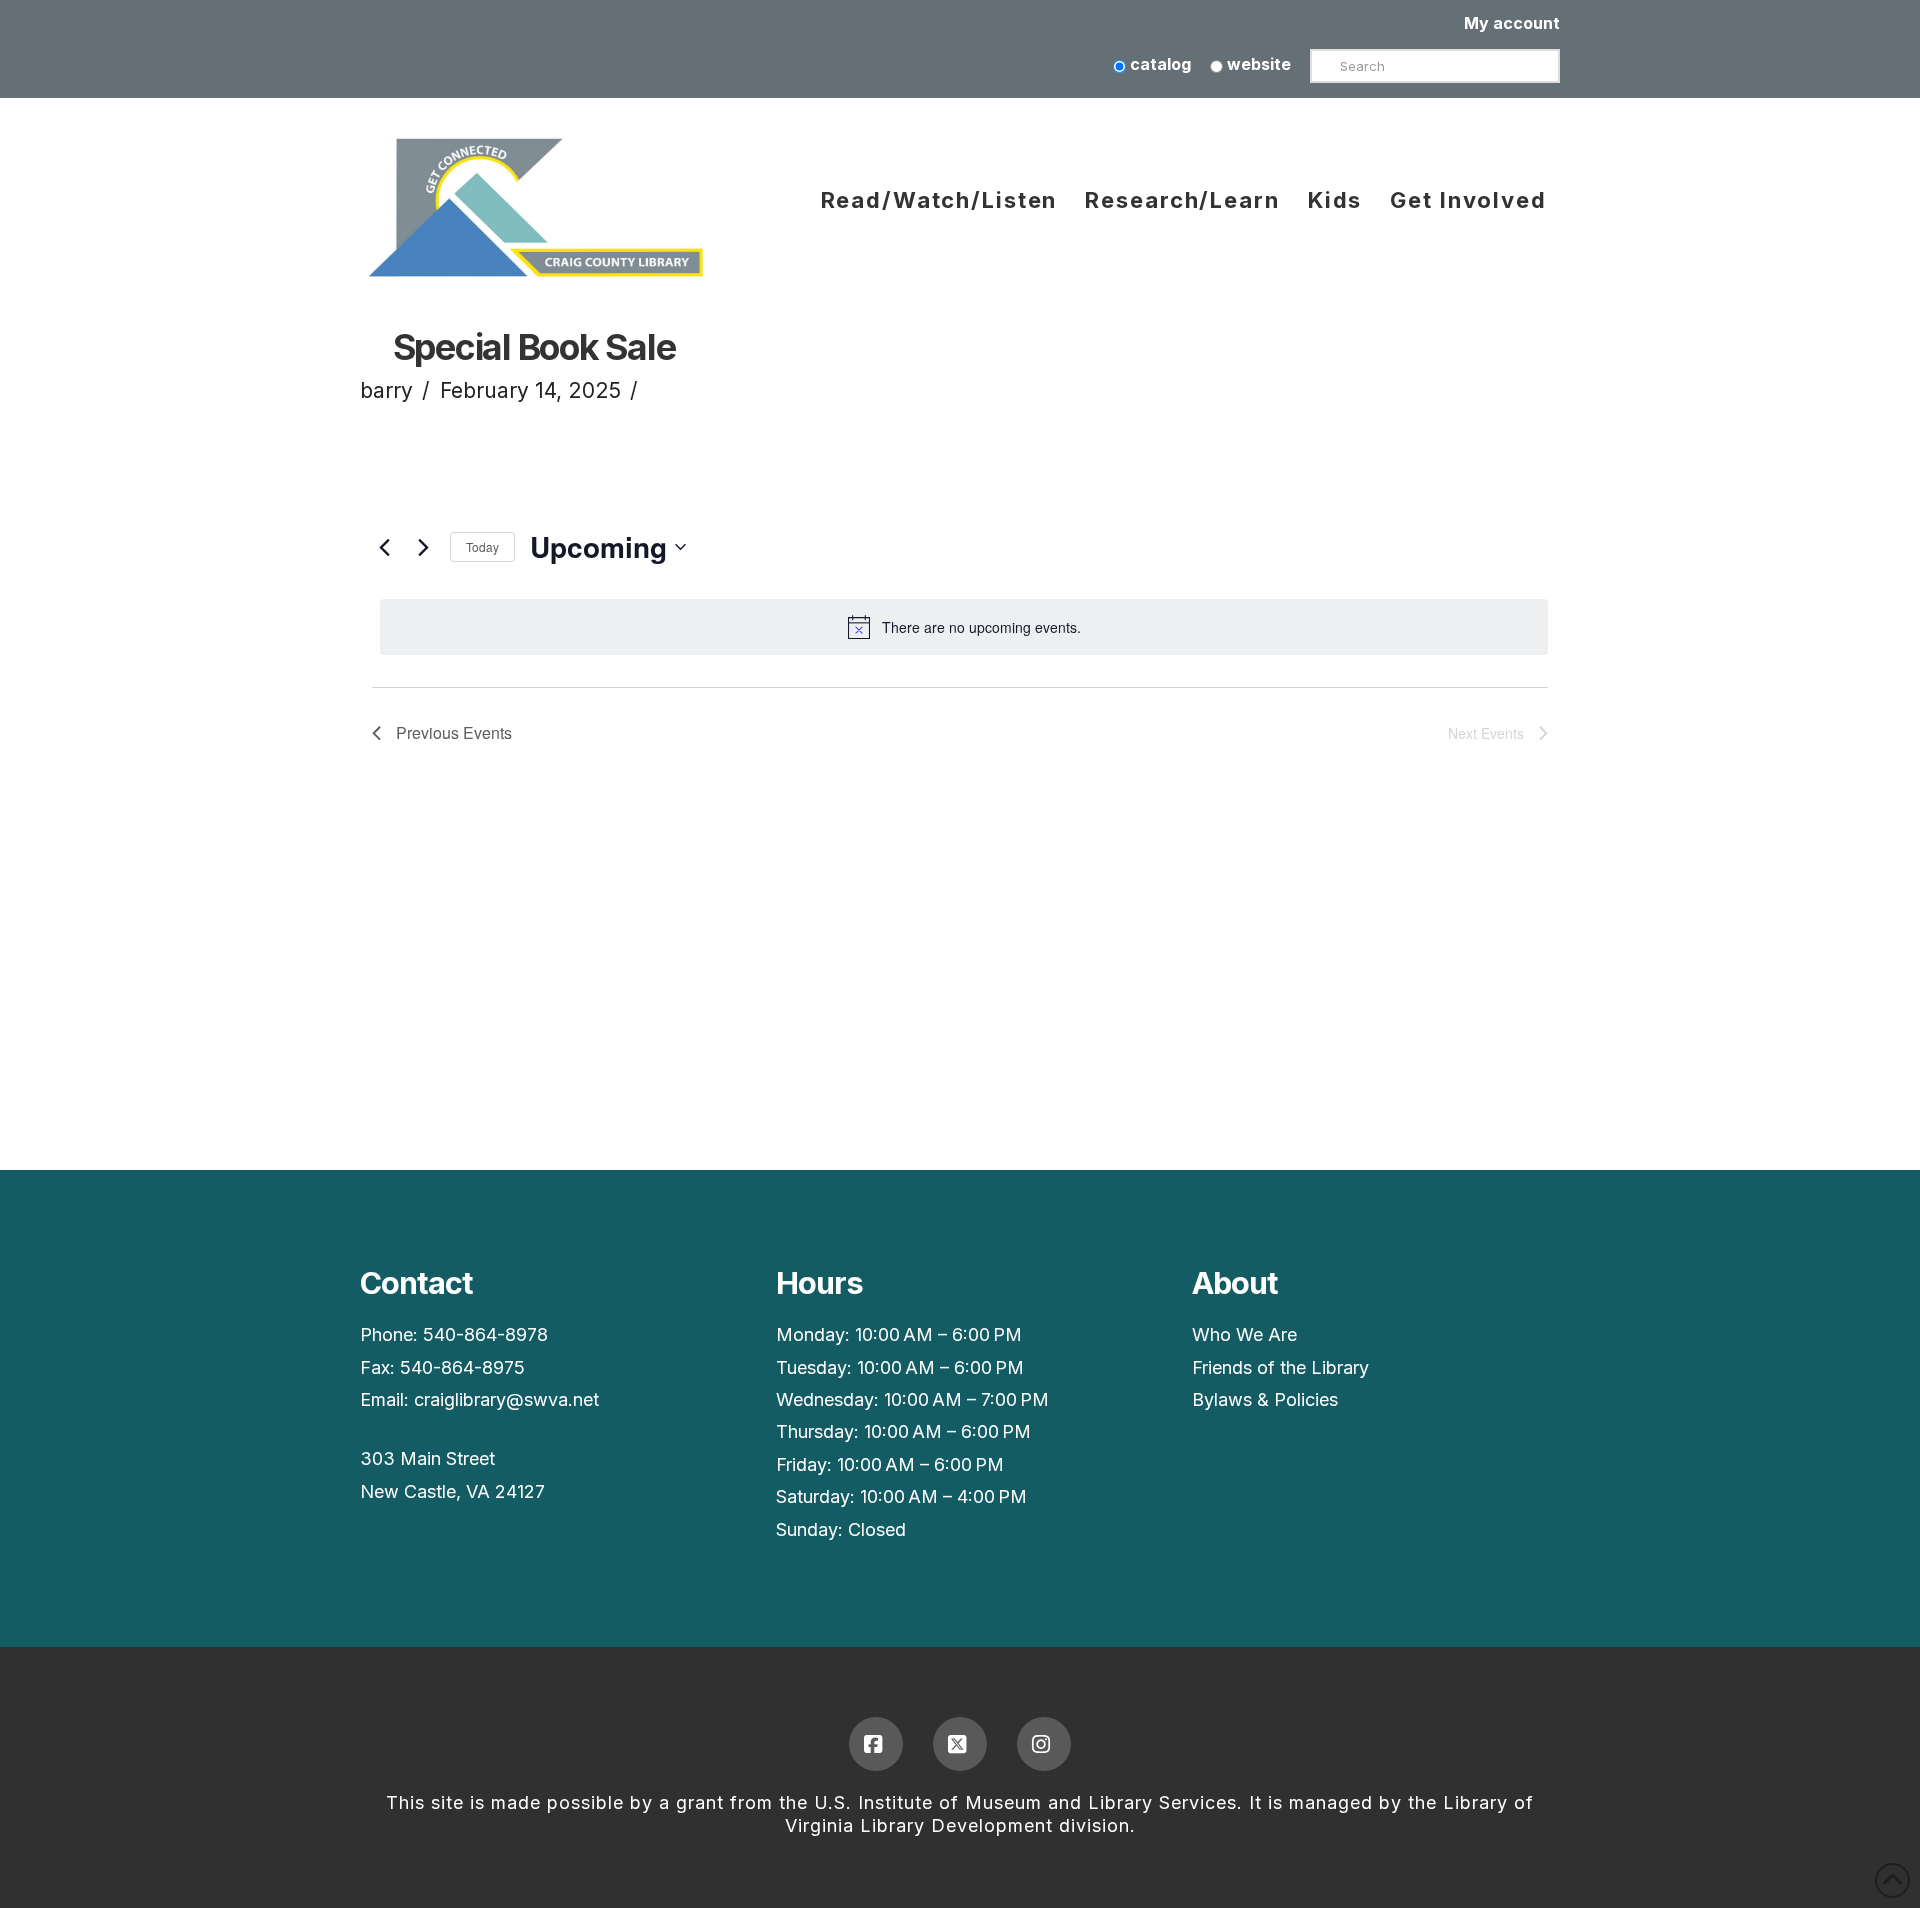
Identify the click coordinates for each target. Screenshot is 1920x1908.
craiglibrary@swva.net (506, 1399)
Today (482, 546)
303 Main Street (427, 1458)
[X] (960, 1744)
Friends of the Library (1280, 1367)
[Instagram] (1044, 1744)
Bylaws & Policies (1265, 1399)
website (1257, 64)
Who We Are (1244, 1334)
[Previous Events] (384, 547)
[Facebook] (876, 1744)
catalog (1158, 64)
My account (1512, 23)
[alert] (964, 627)
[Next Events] (423, 547)
